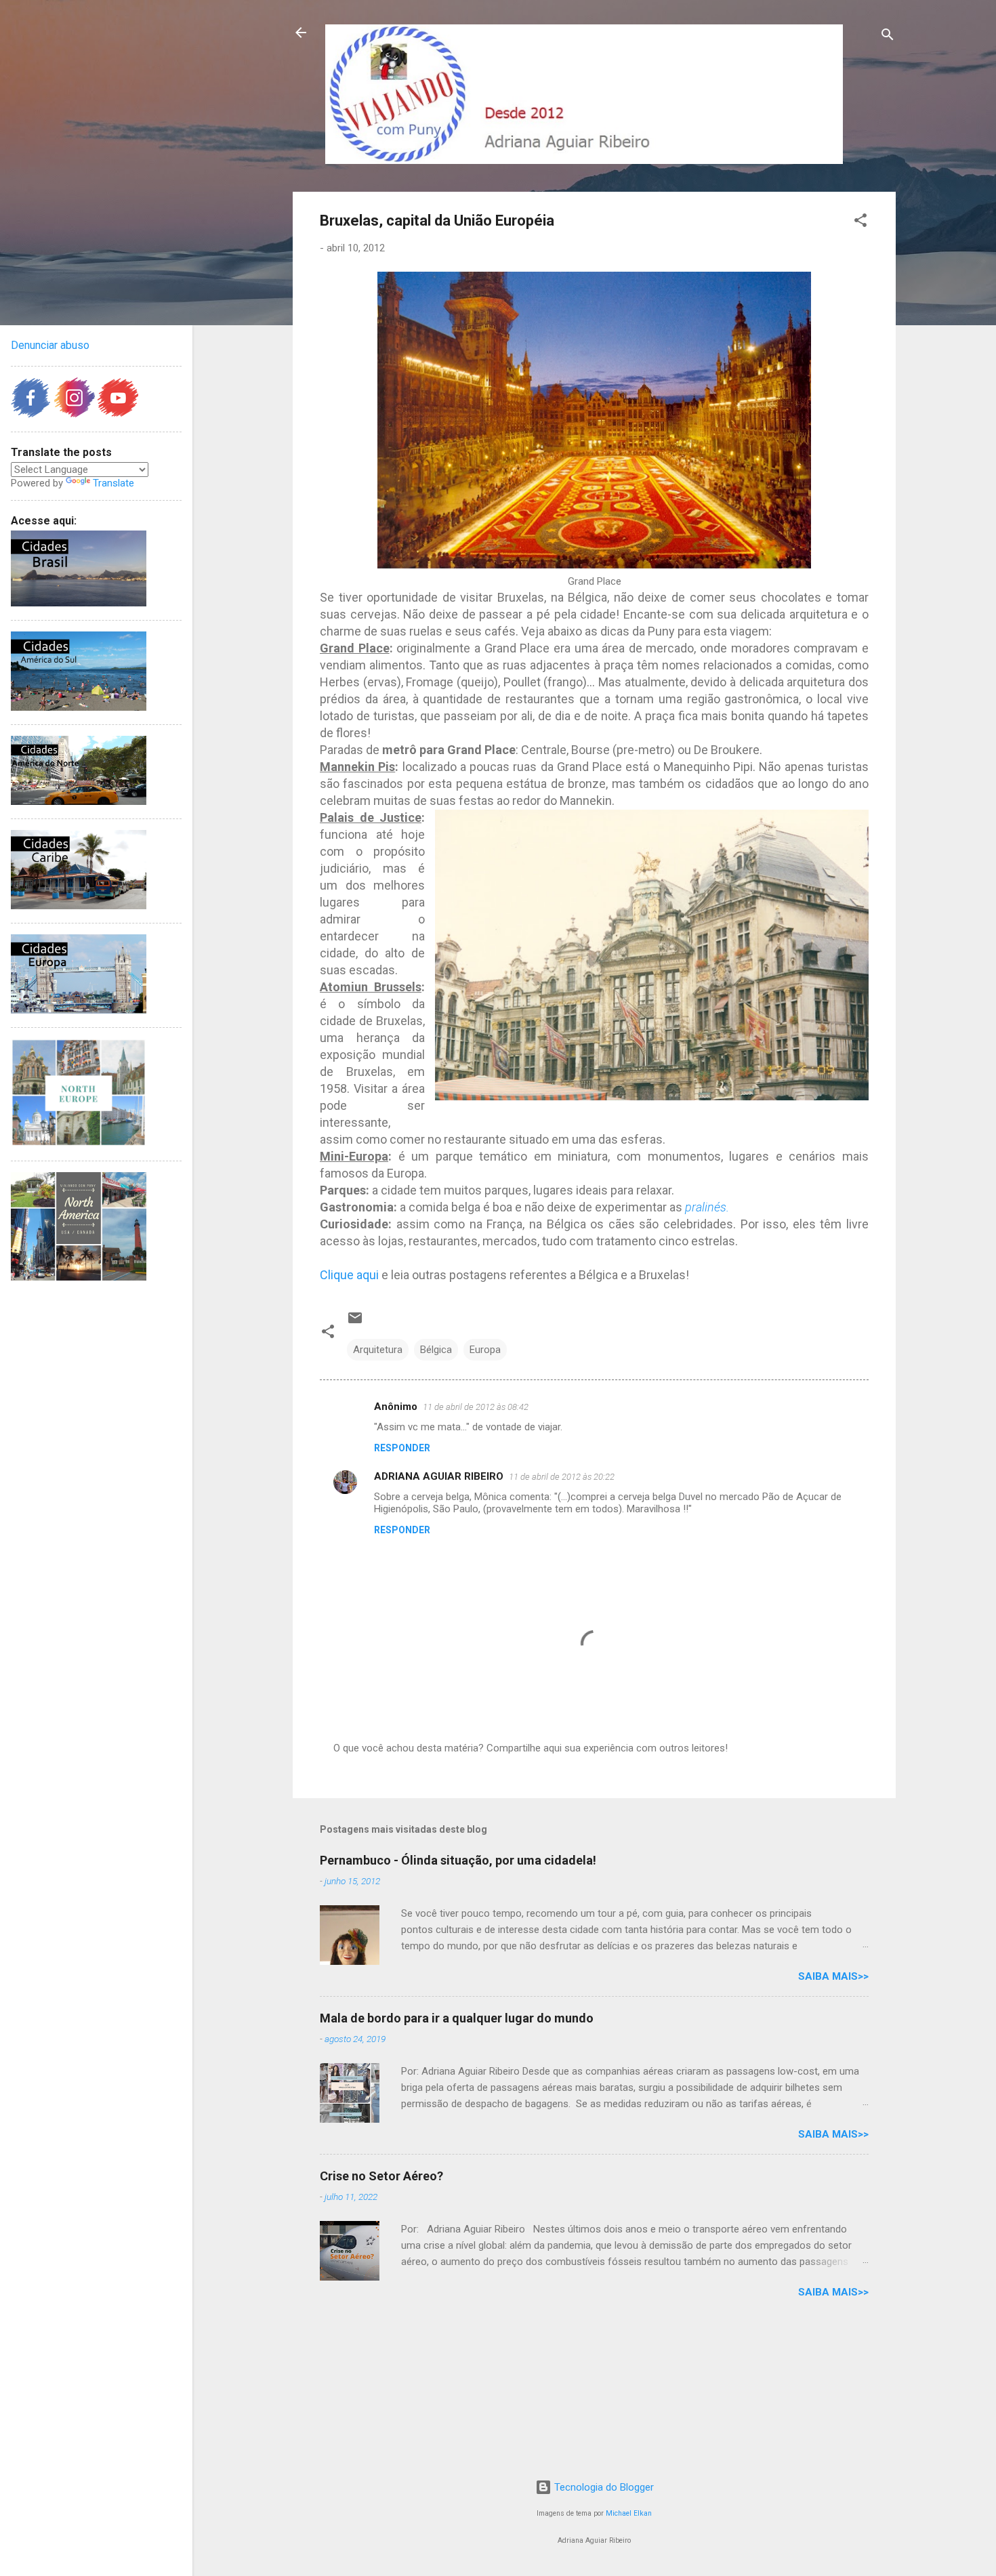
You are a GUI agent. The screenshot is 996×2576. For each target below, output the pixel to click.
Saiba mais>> (833, 1976)
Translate (113, 483)
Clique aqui (349, 1275)
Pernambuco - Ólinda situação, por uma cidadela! (458, 1860)
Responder (402, 1448)
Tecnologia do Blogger (603, 2487)
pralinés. (707, 1207)
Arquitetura (378, 1350)
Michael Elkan (629, 2513)
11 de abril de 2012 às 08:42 (476, 1407)
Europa (485, 1350)
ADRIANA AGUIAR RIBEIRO (439, 1476)
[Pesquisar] (888, 37)
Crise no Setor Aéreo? (381, 2176)
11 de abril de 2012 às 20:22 (562, 1477)
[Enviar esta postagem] (355, 1323)
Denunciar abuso (50, 345)
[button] (860, 223)
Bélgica (436, 1350)
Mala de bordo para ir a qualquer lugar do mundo (457, 2018)
